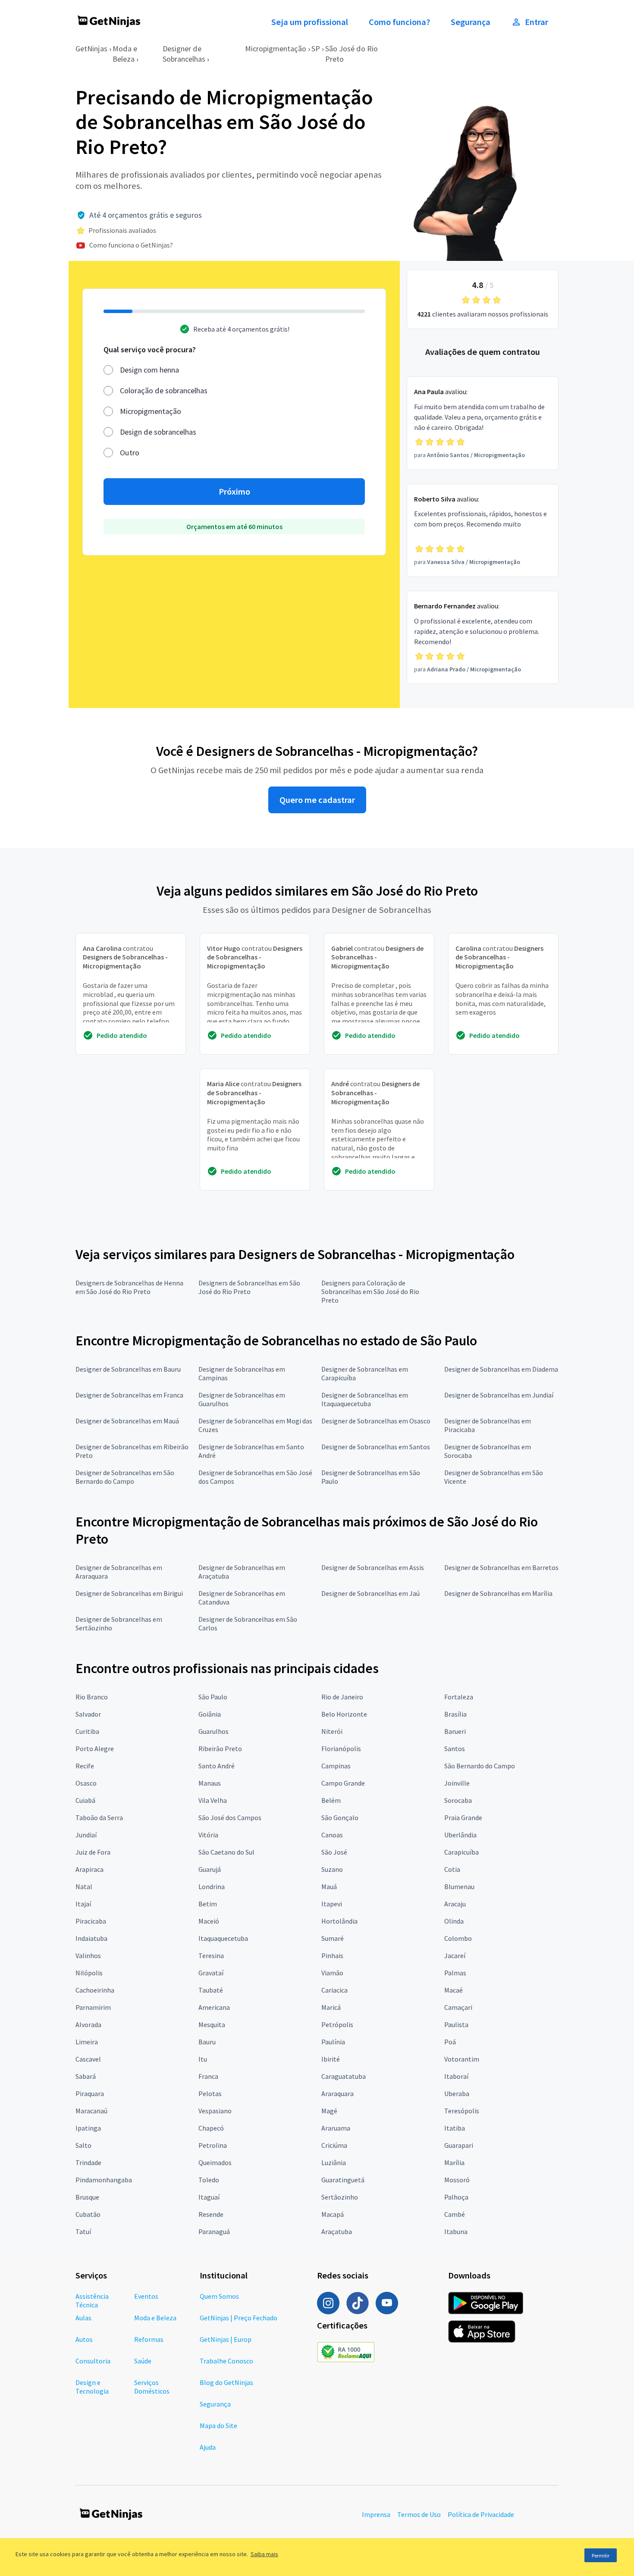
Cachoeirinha (95, 1990)
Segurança (471, 22)
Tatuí (83, 2231)
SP (316, 49)
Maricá (331, 2007)
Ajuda (208, 2447)
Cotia (452, 1869)
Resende (211, 2214)
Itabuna (456, 2231)
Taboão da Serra (99, 1818)
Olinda (454, 1921)
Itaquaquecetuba (223, 1938)
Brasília (455, 1714)
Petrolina (213, 2145)
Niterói (332, 1731)
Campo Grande (343, 1783)
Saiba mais (264, 2554)
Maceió (209, 1921)
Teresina (211, 1956)
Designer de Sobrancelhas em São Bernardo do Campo (125, 1477)
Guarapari (459, 2145)
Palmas (455, 1973)
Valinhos (88, 1956)
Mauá (329, 1887)
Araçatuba (337, 2231)
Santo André (217, 1766)
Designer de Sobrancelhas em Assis (373, 1567)
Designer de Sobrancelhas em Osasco (376, 1421)
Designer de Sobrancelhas (184, 54)
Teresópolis (462, 2111)
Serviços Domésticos (152, 2387)
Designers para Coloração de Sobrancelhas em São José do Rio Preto (370, 1291)
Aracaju (455, 1904)
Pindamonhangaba (104, 2180)
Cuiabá (85, 1800)
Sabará (86, 2076)
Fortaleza (459, 1697)
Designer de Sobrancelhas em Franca (129, 1395)
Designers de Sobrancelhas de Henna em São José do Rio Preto (129, 1287)
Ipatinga (88, 2128)
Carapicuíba (461, 1852)
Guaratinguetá (343, 2180)
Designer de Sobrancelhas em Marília (498, 1593)
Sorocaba (458, 1800)
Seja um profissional (310, 22)
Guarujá (210, 1869)
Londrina (212, 1887)
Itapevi (332, 1904)
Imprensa (376, 2514)
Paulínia (333, 2042)
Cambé (455, 2214)
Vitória (208, 1835)
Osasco (86, 1783)
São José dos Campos (230, 1818)
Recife (85, 1766)
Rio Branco (92, 1697)
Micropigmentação (276, 49)
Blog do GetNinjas (226, 2382)
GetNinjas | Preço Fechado (239, 2318)
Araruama (336, 2128)
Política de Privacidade (481, 2514)
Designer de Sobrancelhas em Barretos (501, 1567)
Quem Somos (219, 2296)
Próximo (234, 492)
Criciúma (334, 2145)
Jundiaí (86, 1835)
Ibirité (331, 2059)
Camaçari (458, 2007)
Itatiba (455, 2128)
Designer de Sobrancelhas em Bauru (128, 1369)
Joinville (457, 1783)
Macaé (454, 1990)
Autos (84, 2339)
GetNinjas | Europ (226, 2339)
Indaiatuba (91, 1938)
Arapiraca (89, 1869)
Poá (450, 2042)
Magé (329, 2111)
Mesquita (212, 2024)
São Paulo (213, 1697)
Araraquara (337, 2093)
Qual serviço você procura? (150, 349)
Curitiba (87, 1731)
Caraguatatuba (344, 2076)
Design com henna (149, 370)
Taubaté (211, 1990)
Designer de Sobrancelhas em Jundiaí (499, 1395)
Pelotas (210, 2093)
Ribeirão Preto (220, 1749)
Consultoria (93, 2361)
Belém (331, 1800)
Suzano (332, 1869)
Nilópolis (89, 1973)
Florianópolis (341, 1749)
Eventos (146, 2296)
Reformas (149, 2339)
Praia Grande (463, 1818)
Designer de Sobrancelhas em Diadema (501, 1369)
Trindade (88, 2162)
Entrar (537, 22)
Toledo (209, 2180)
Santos (455, 1749)
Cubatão (88, 2214)
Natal (84, 1887)
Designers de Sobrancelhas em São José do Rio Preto (249, 1287)
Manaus (210, 1783)
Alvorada (88, 2024)
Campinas (336, 1766)
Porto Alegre (95, 1749)
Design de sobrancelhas (158, 432)
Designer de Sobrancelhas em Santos (376, 1447)
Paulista (456, 2024)
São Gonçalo (340, 1818)
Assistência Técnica (92, 2300)
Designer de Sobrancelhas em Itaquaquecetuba (365, 1399)
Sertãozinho (340, 2197)
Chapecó (211, 2128)
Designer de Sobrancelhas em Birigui (129, 1593)
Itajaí (83, 1904)
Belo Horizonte (344, 1714)
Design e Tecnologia (92, 2387)
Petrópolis (337, 2024)
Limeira (87, 2042)
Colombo (458, 1938)
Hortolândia (339, 1921)
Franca (208, 2076)
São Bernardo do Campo (480, 1766)
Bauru (207, 2042)
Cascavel (88, 2059)
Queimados (215, 2162)
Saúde (143, 2361)
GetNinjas (91, 49)
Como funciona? (399, 22)
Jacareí (455, 1956)
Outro (130, 453)
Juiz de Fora (93, 1852)
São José (334, 1852)
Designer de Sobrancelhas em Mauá (127, 1421)
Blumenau (459, 1887)
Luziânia (334, 2162)
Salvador (88, 1714)
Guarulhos (213, 1731)
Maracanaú (91, 2111)
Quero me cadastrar (317, 800)
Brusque (87, 2197)
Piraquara (90, 2093)
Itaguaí (209, 2197)
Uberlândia (460, 1835)
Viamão (332, 1973)
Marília (454, 2162)
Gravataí (211, 1973)
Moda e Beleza (125, 54)
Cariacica (334, 1990)
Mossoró (457, 2180)
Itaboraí (456, 2076)
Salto (83, 2145)
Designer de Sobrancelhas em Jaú (370, 1593)
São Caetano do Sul (226, 1852)
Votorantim (462, 2059)
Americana (214, 2007)
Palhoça (456, 2197)
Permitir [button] (601, 2556)
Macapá (333, 2214)
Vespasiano (215, 2111)
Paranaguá (214, 2231)
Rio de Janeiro (342, 1697)
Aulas (83, 2318)
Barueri (455, 1731)
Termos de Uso (419, 2514)
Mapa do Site (218, 2426)
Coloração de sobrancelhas (164, 390)
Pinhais (332, 1956)
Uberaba (457, 2093)
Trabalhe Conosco (226, 2361)
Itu (203, 2059)
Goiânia (210, 1714)
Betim (208, 1904)
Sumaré (333, 1938)
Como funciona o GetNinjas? (131, 245)
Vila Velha (213, 1800)
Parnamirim (93, 2007)
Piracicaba (91, 1921)
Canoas (332, 1835)
